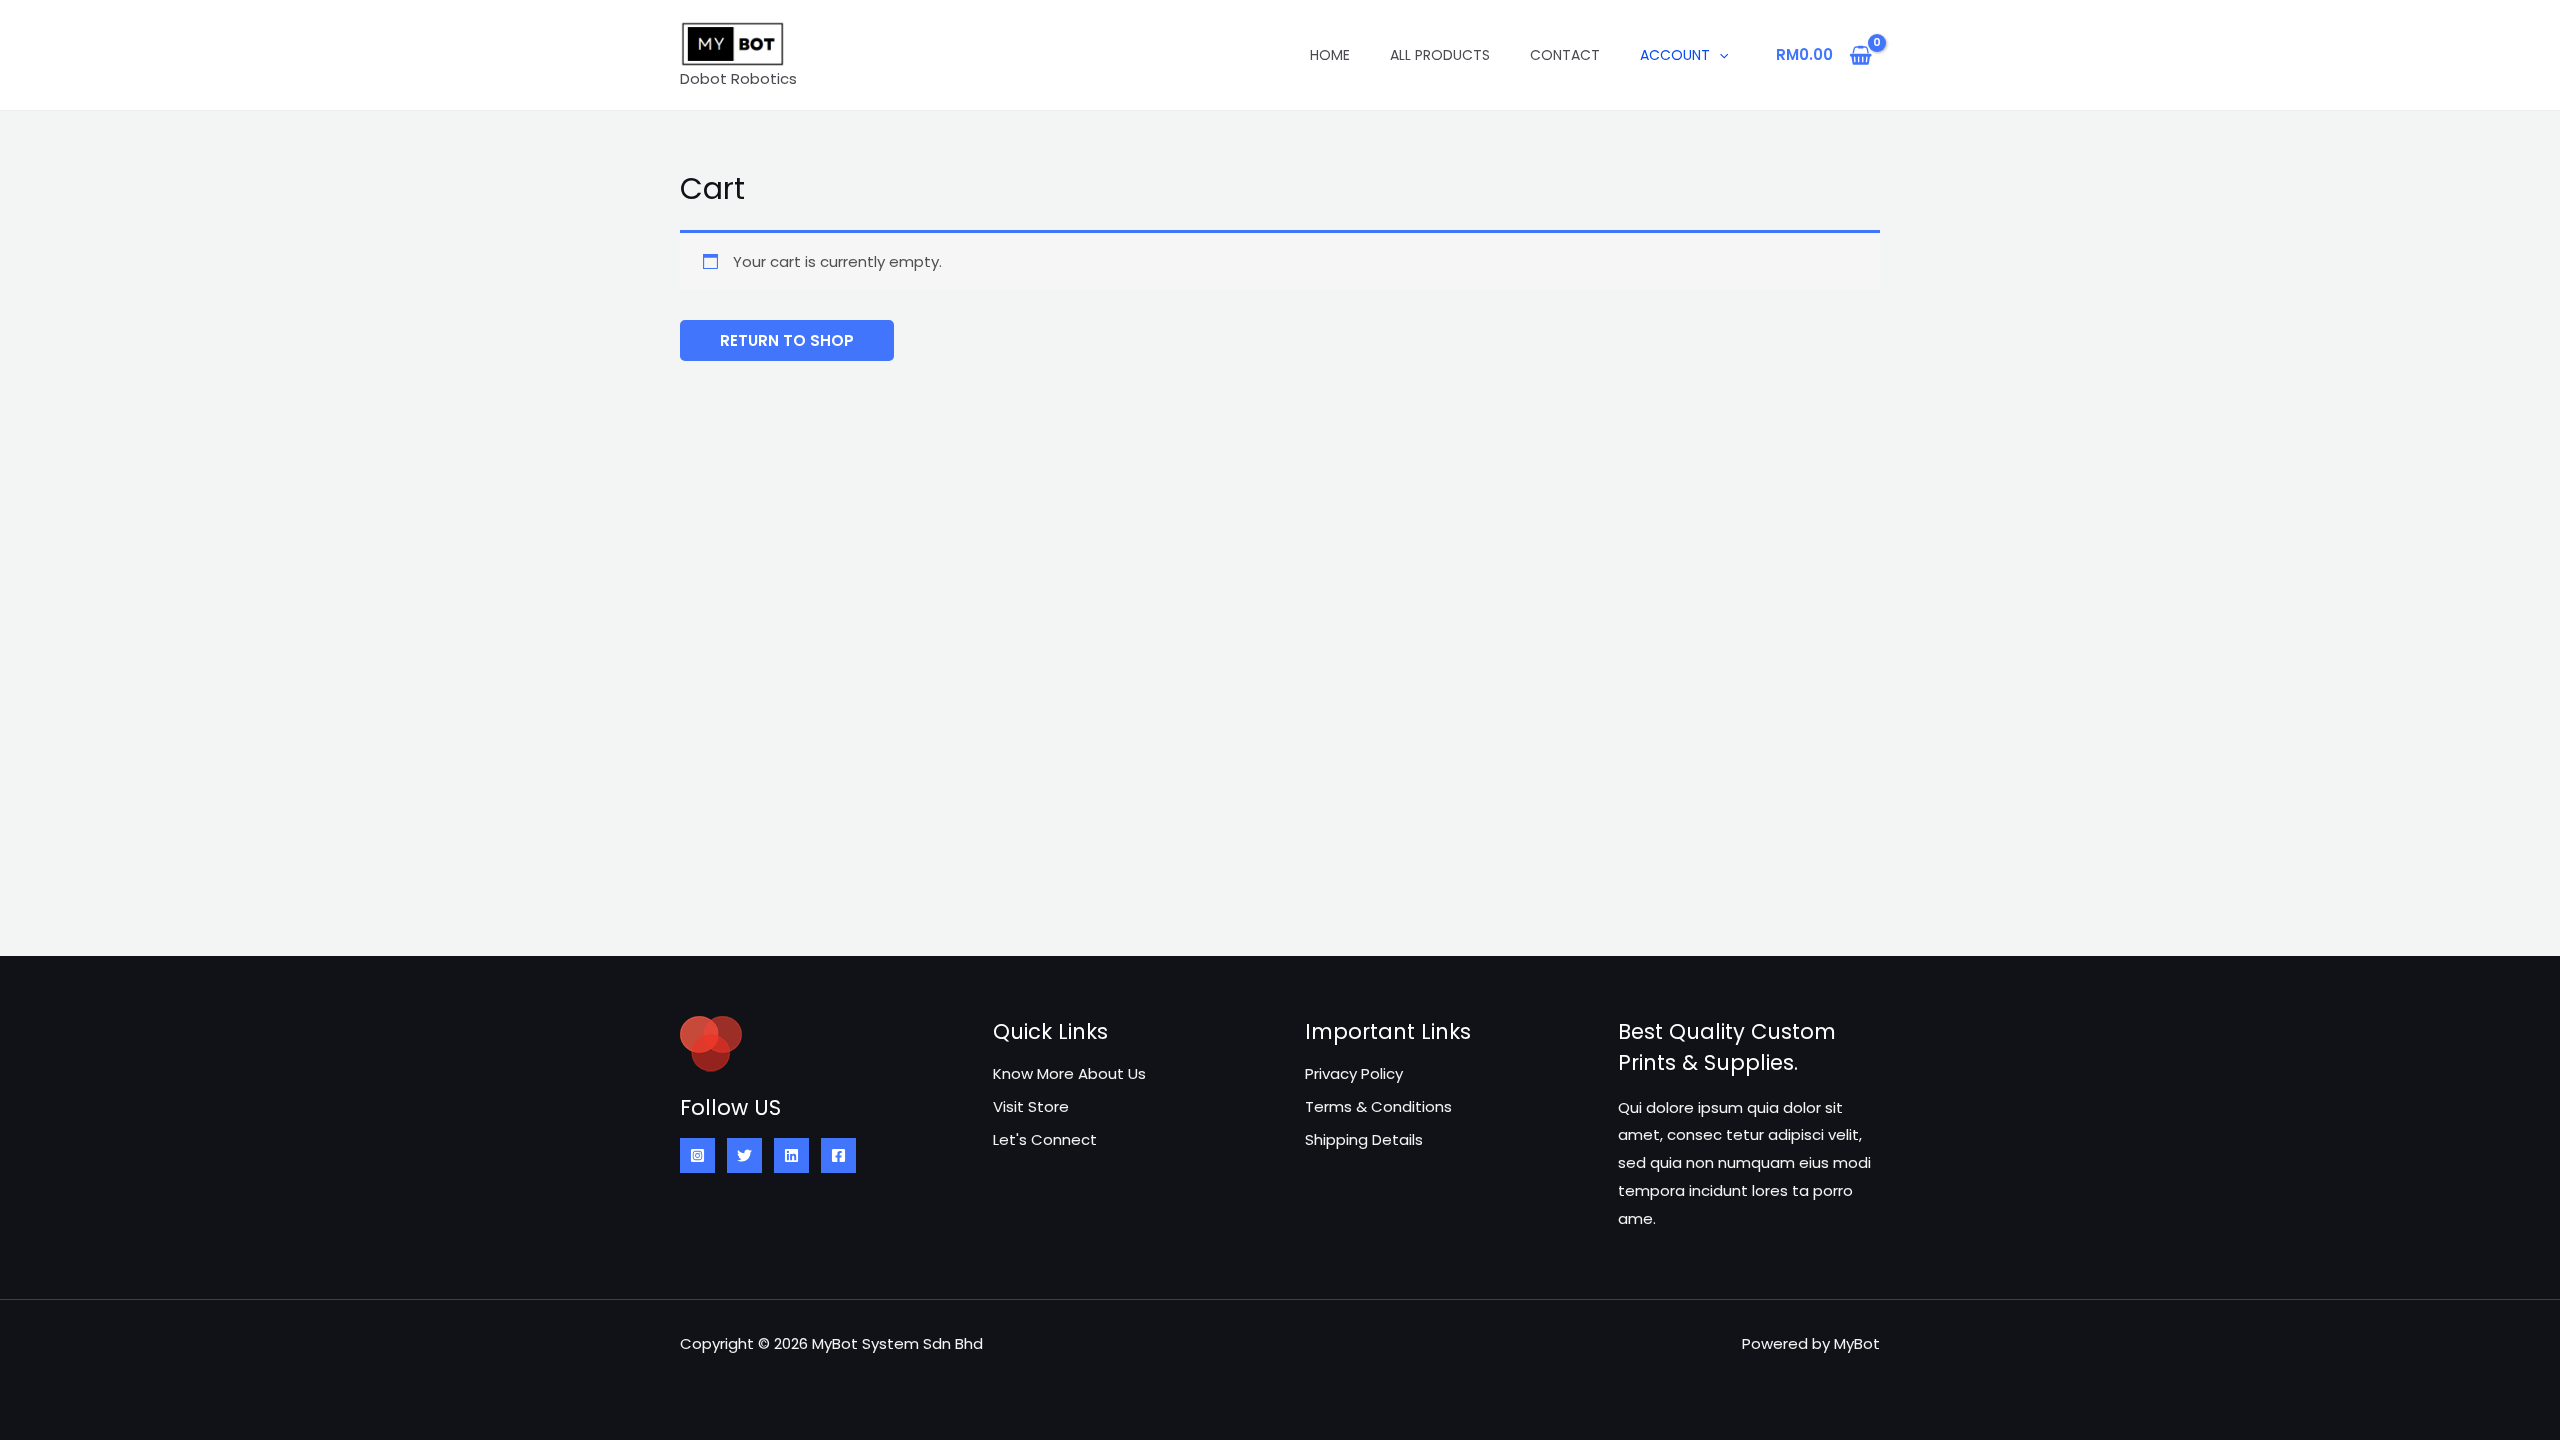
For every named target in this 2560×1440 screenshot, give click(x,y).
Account (1675, 55)
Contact (1565, 55)
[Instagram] (697, 1155)
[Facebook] (838, 1155)
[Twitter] (744, 1155)
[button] (1719, 55)
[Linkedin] (791, 1155)
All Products (1440, 55)
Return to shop (787, 340)
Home (1330, 55)
